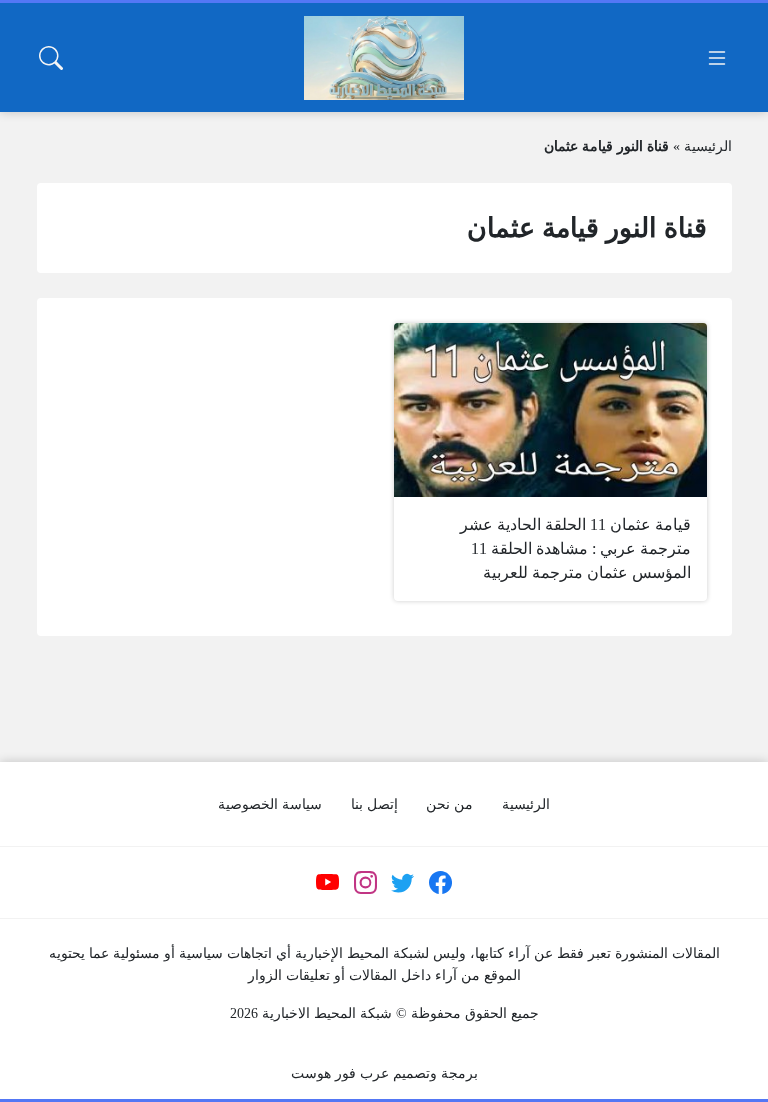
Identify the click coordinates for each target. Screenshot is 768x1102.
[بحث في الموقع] (51, 58)
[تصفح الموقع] (717, 58)
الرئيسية (708, 146)
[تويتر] (403, 883)
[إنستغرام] (365, 883)
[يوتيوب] (328, 883)
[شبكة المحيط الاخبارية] (384, 58)
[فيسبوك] (440, 883)
